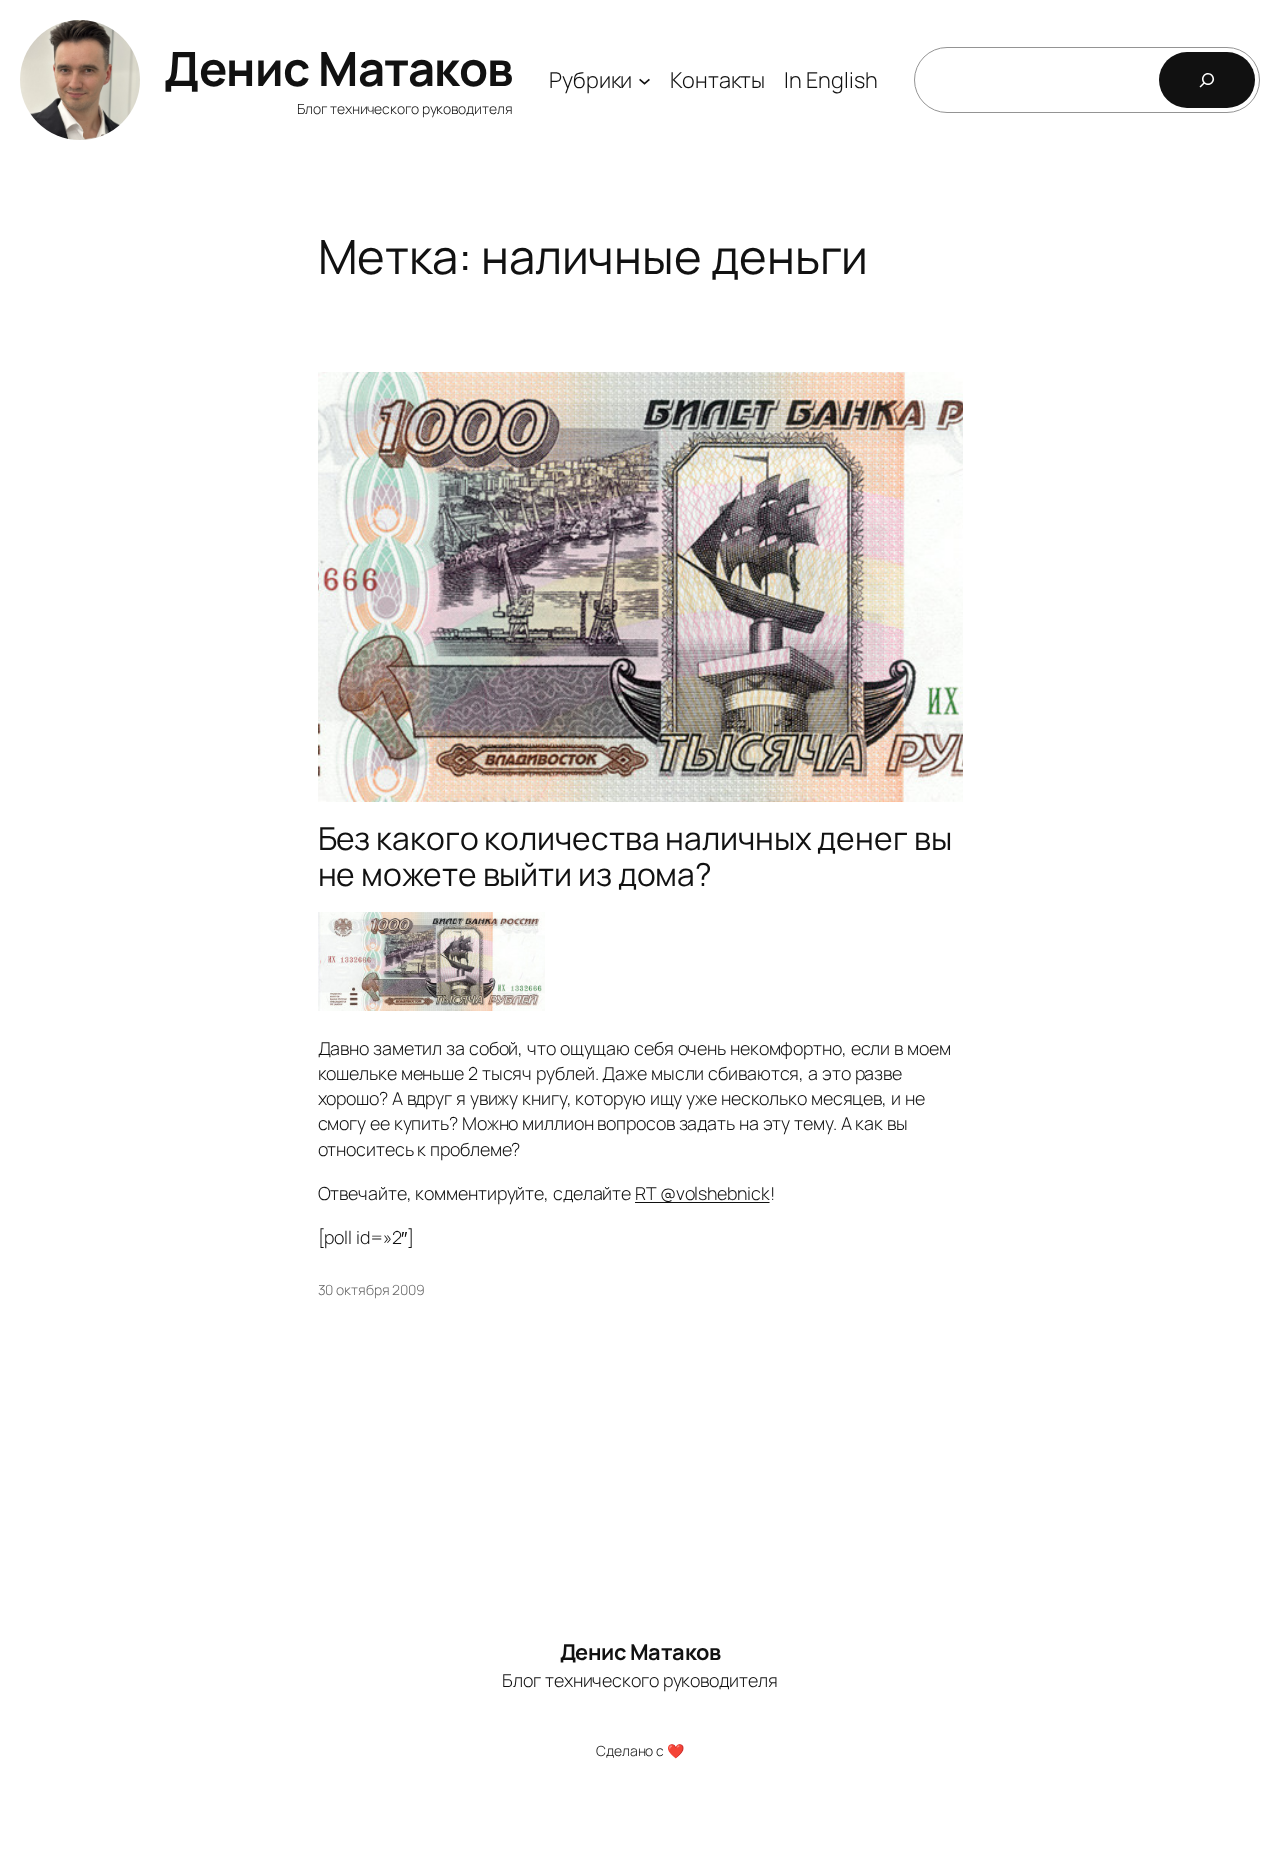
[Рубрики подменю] (644, 79)
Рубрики (590, 80)
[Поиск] (1207, 80)
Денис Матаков (338, 68)
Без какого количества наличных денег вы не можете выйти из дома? (635, 856)
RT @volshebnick (702, 1193)
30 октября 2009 (372, 1289)
